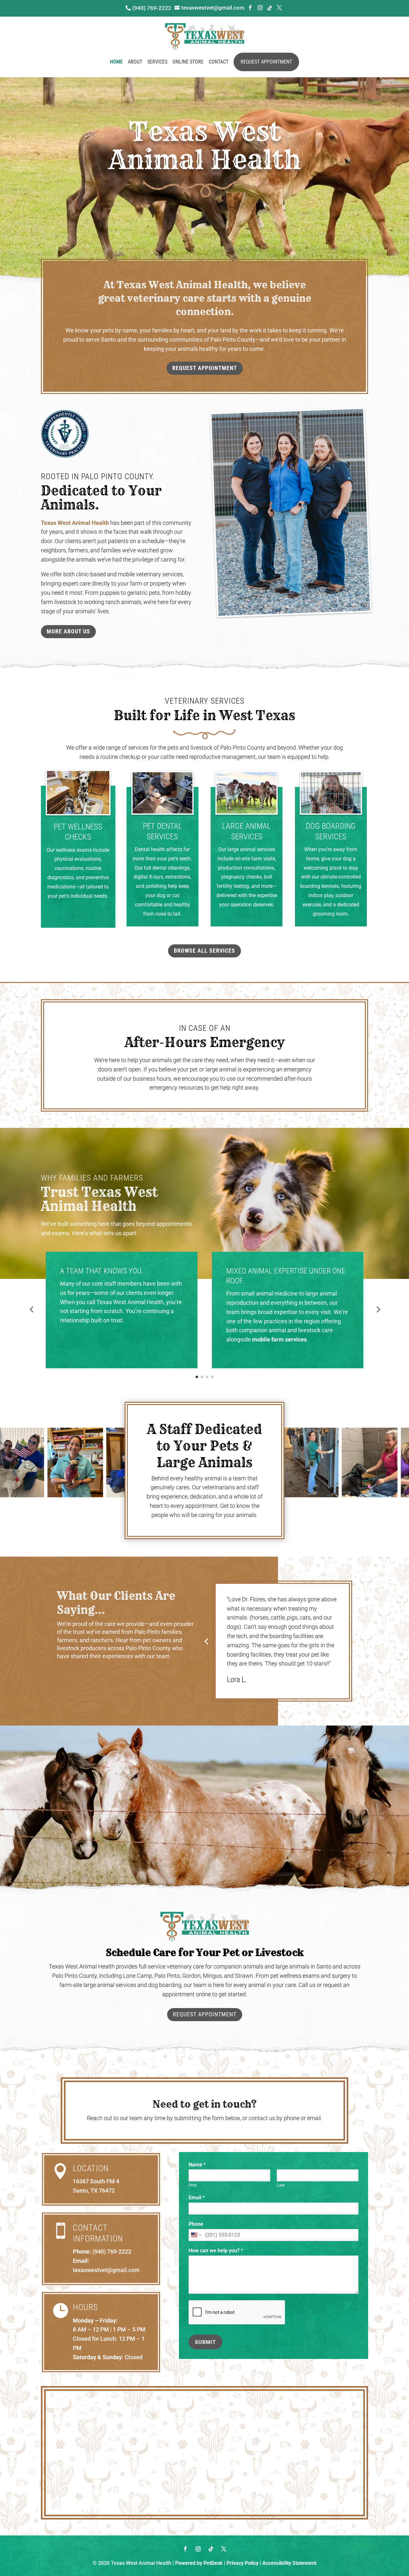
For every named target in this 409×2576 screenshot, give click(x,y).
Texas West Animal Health (75, 523)
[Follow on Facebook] (185, 2549)
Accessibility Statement (289, 2563)
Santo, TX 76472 (94, 2191)
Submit (205, 2342)
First (193, 2185)
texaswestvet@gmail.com (106, 2270)
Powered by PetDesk (199, 2563)
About (135, 62)
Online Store (188, 62)
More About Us (68, 631)
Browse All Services (204, 951)
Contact (219, 62)
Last (281, 2185)
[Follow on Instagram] (198, 2549)
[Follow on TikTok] (211, 2549)
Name (197, 2165)
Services (157, 62)
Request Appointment (266, 62)
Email (197, 2198)
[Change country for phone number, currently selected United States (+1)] (196, 2235)
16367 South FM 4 (96, 2181)
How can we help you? (216, 2251)
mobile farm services (279, 1339)
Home (116, 62)
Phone (196, 2224)
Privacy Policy (243, 2563)
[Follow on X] (224, 2549)
